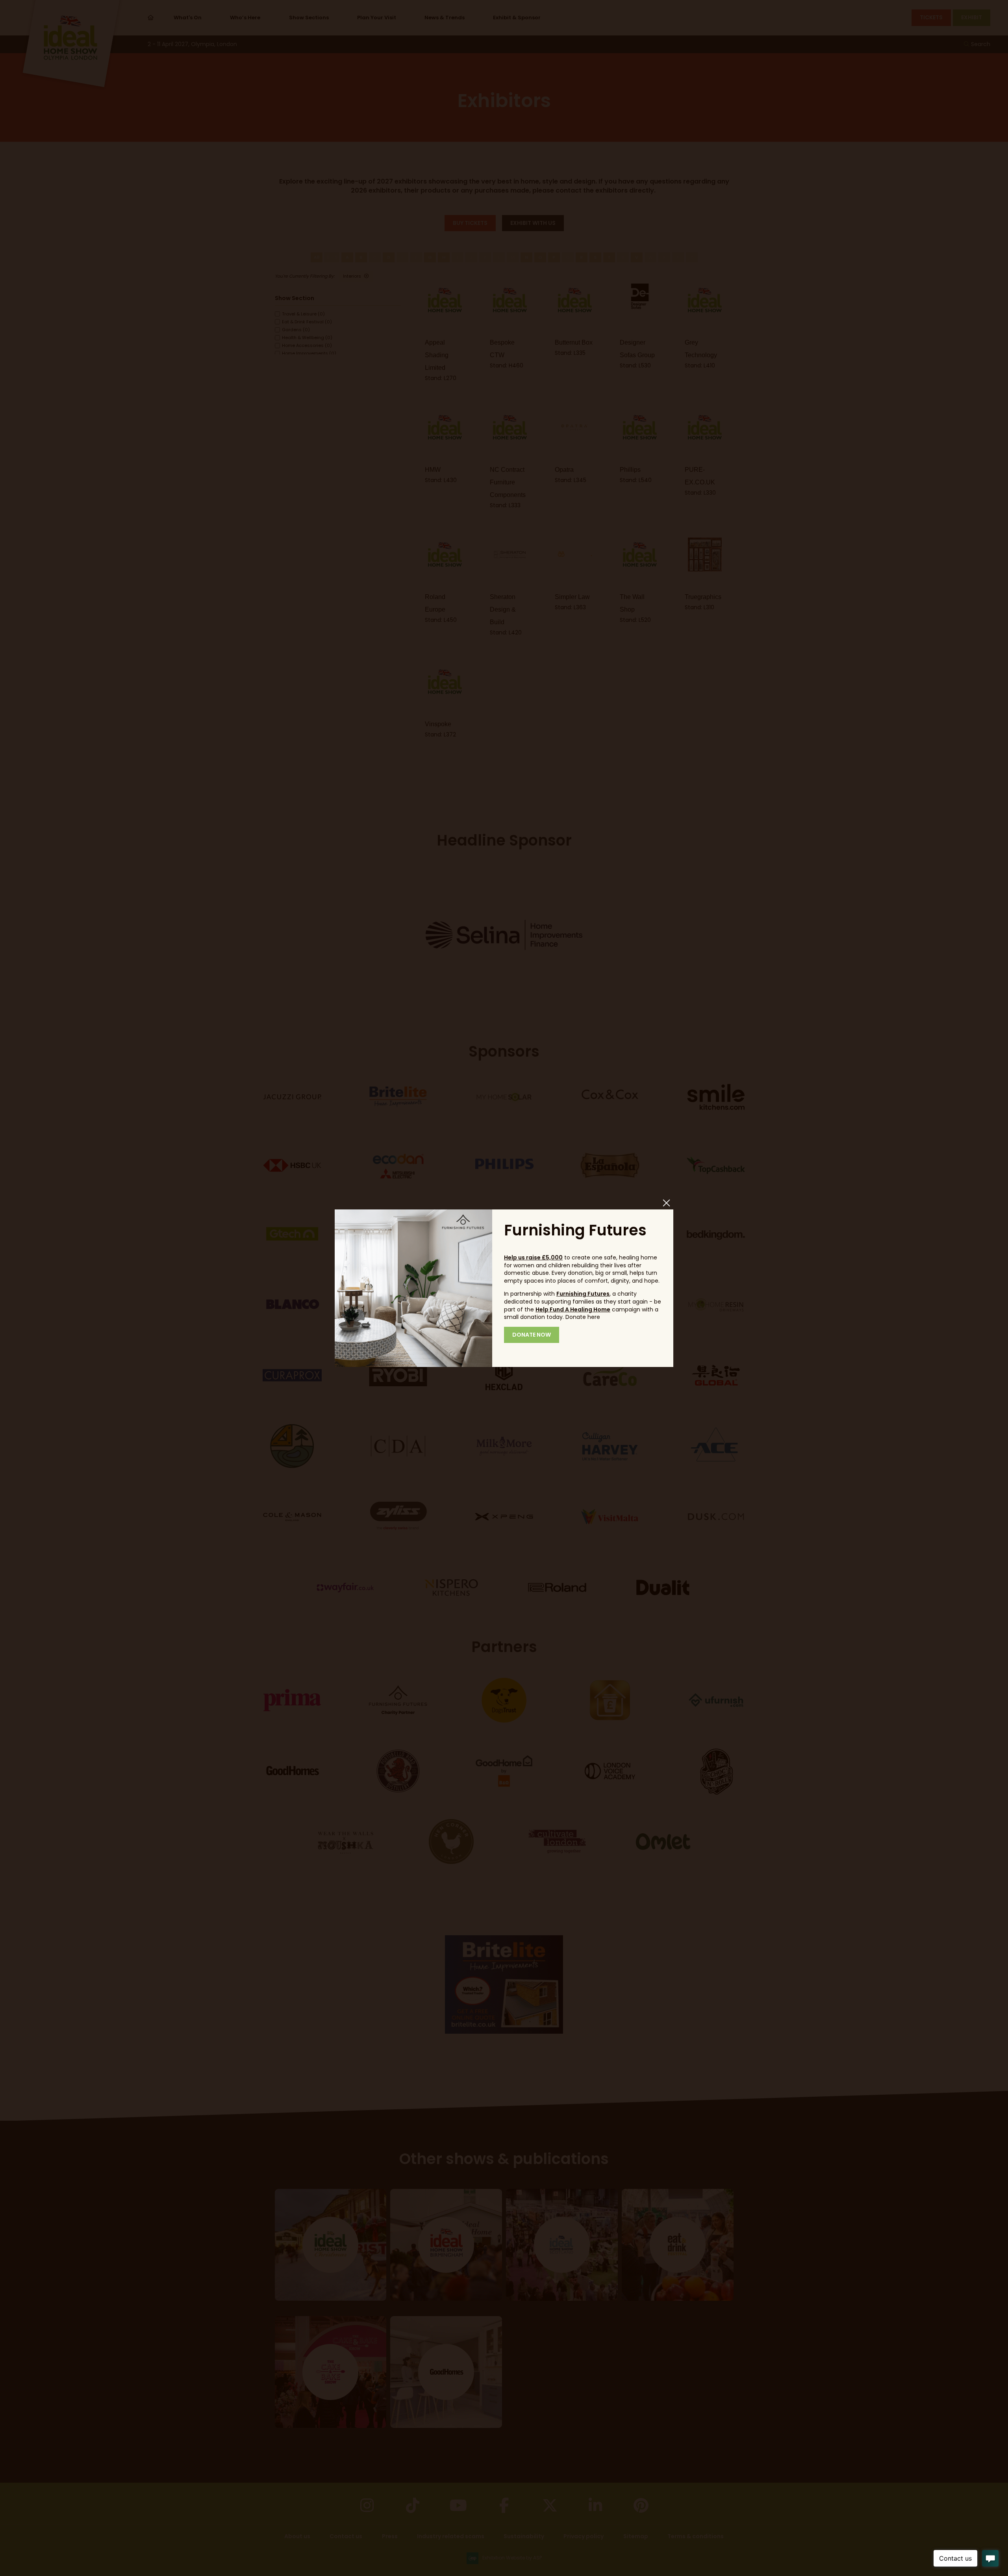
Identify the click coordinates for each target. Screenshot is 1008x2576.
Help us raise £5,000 (533, 1257)
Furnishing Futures (583, 1294)
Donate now (532, 1335)
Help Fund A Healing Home (573, 1309)
